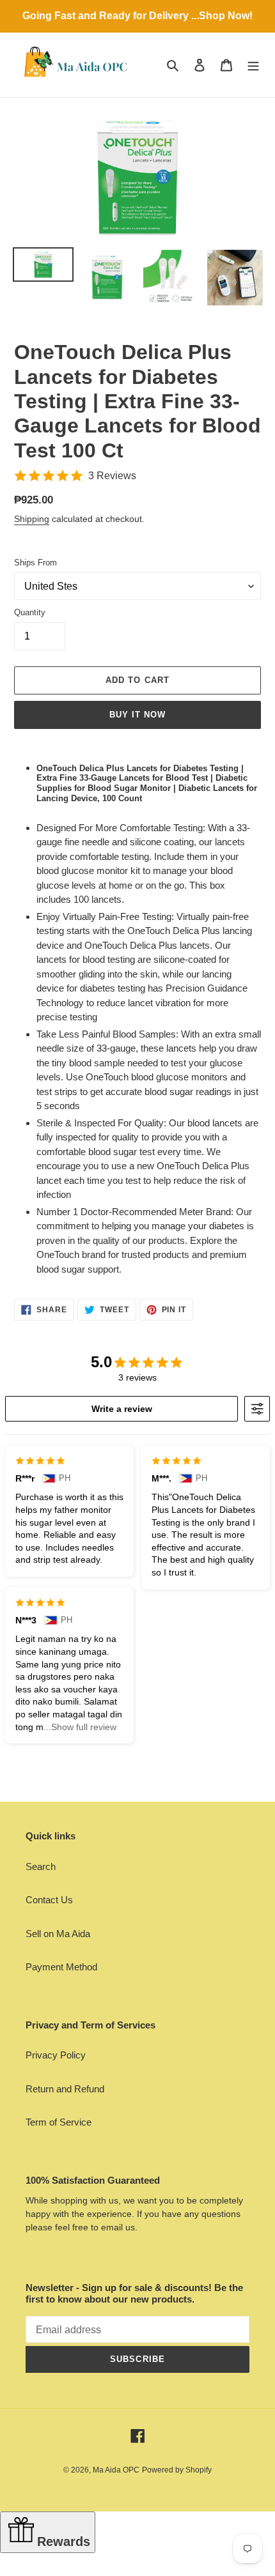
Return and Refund (65, 2089)
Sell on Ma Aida (58, 1934)
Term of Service (59, 2122)
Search (41, 1867)
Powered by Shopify (177, 2470)
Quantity (30, 612)
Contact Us (49, 1900)
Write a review (122, 1409)
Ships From (35, 563)
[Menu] (253, 65)
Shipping (32, 519)
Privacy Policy (56, 2055)
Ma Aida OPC (116, 2470)
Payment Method (61, 1967)
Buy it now (137, 715)
